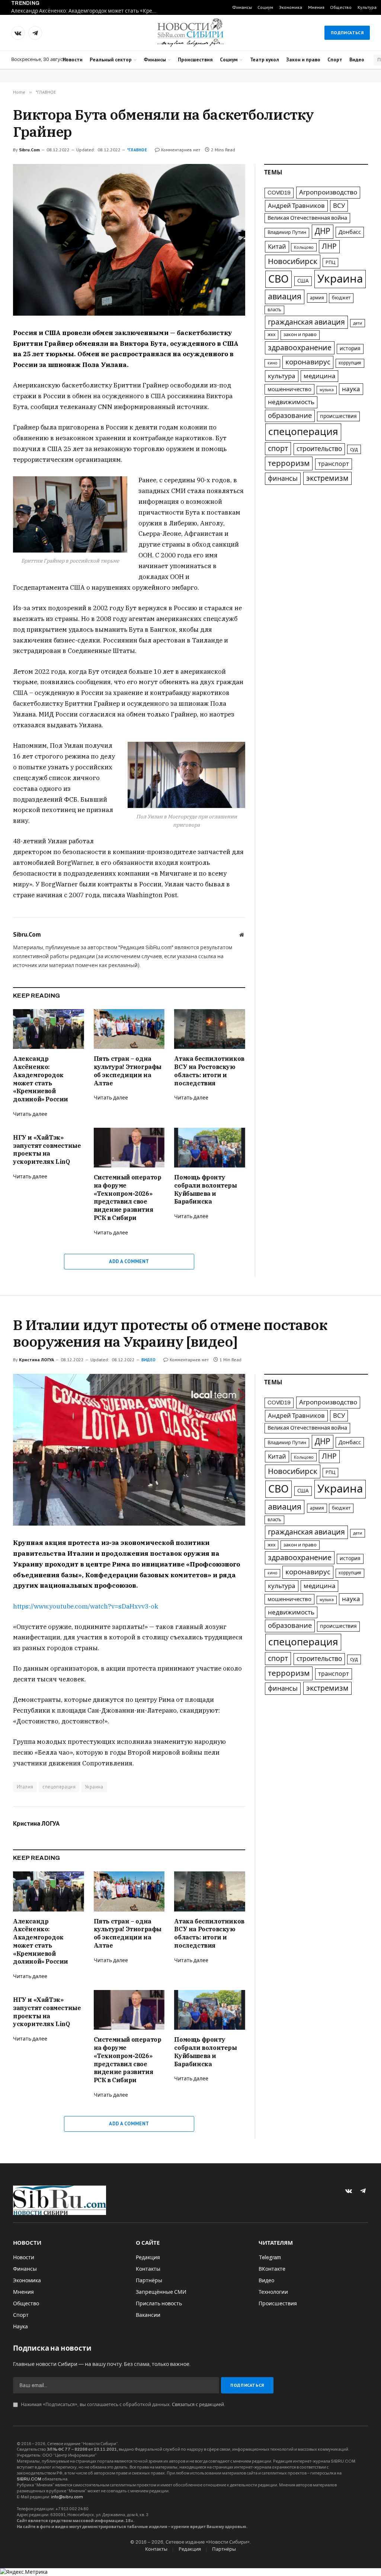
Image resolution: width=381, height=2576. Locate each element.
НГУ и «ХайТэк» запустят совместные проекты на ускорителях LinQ (47, 1149)
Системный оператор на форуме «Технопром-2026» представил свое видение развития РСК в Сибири (128, 1197)
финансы (283, 479)
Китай (277, 247)
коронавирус (308, 362)
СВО (278, 279)
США (303, 281)
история (350, 349)
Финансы (242, 7)
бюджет (341, 298)
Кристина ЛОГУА (36, 1360)
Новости (73, 59)
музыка (327, 390)
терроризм (289, 463)
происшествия (338, 416)
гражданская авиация (306, 322)
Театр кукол (265, 59)
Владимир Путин (287, 232)
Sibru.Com (29, 150)
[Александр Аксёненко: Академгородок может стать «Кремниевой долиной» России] (49, 1029)
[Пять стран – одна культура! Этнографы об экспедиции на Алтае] (129, 1029)
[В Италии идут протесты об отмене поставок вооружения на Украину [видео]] (129, 1450)
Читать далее (30, 1114)
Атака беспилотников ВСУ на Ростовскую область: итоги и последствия (209, 1071)
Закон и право (303, 59)
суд (354, 449)
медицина (319, 376)
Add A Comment (129, 1261)
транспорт (334, 464)
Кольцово (304, 247)
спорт (278, 449)
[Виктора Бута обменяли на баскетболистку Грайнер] (129, 240)
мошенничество (289, 389)
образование (290, 416)
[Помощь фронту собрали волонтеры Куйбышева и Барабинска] (210, 1148)
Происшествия (195, 59)
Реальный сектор (111, 59)
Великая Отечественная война (307, 218)
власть (274, 310)
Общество (341, 7)
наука (351, 389)
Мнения (316, 7)
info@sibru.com (67, 2497)
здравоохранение (300, 348)
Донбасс (350, 232)
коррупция (350, 363)
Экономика (291, 7)
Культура (367, 7)
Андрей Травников (296, 206)
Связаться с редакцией (198, 2405)
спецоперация (303, 432)
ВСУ (339, 206)
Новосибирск (293, 261)
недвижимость (291, 402)
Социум (265, 7)
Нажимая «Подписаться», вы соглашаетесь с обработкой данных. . (122, 2405)
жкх (271, 335)
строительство (319, 449)
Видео (357, 59)
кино (272, 363)
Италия (25, 1787)
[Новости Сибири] (190, 33)
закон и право (300, 335)
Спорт (335, 59)
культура (282, 376)
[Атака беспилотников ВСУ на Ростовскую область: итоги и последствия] (210, 1029)
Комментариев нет (181, 150)
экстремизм (327, 478)
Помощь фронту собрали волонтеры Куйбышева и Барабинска (205, 1189)
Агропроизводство (328, 192)
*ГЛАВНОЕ (137, 150)
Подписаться (347, 33)
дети (358, 323)
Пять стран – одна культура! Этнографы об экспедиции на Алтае (128, 1071)
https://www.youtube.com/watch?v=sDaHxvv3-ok (86, 1606)
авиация (285, 297)
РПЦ (330, 263)
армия (317, 298)
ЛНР (329, 246)
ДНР (323, 231)
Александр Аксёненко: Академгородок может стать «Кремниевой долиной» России (86, 11)
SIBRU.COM (29, 2479)
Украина (340, 279)
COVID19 (279, 193)
